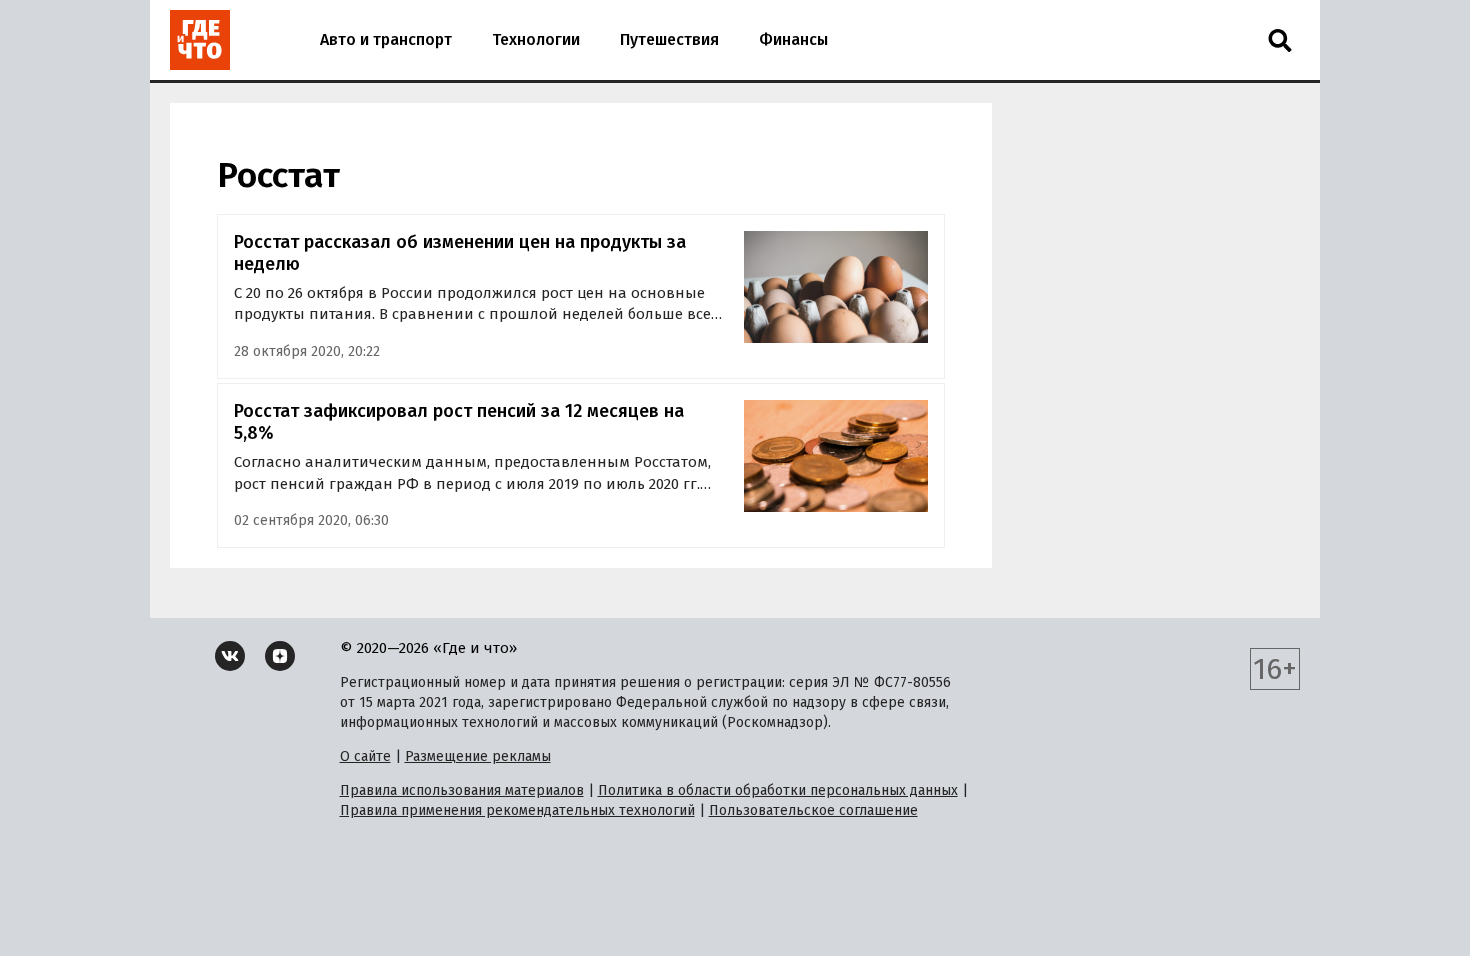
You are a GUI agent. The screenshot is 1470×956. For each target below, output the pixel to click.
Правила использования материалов (462, 790)
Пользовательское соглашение (813, 810)
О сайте (365, 756)
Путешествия (669, 39)
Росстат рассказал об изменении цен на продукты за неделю (460, 253)
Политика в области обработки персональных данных (778, 790)
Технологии (536, 39)
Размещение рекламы (478, 756)
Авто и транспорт (386, 39)
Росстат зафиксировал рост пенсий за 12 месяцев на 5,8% (459, 422)
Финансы (793, 39)
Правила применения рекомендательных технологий (517, 810)
